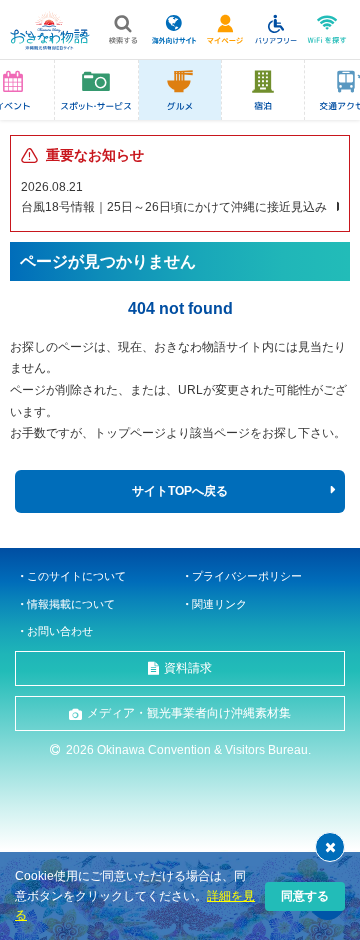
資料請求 (188, 668)
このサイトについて (76, 576)
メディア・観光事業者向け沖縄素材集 (189, 713)
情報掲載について (71, 604)
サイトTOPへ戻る (180, 491)
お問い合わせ (60, 631)
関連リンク (219, 604)
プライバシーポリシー (247, 576)
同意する (305, 896)
